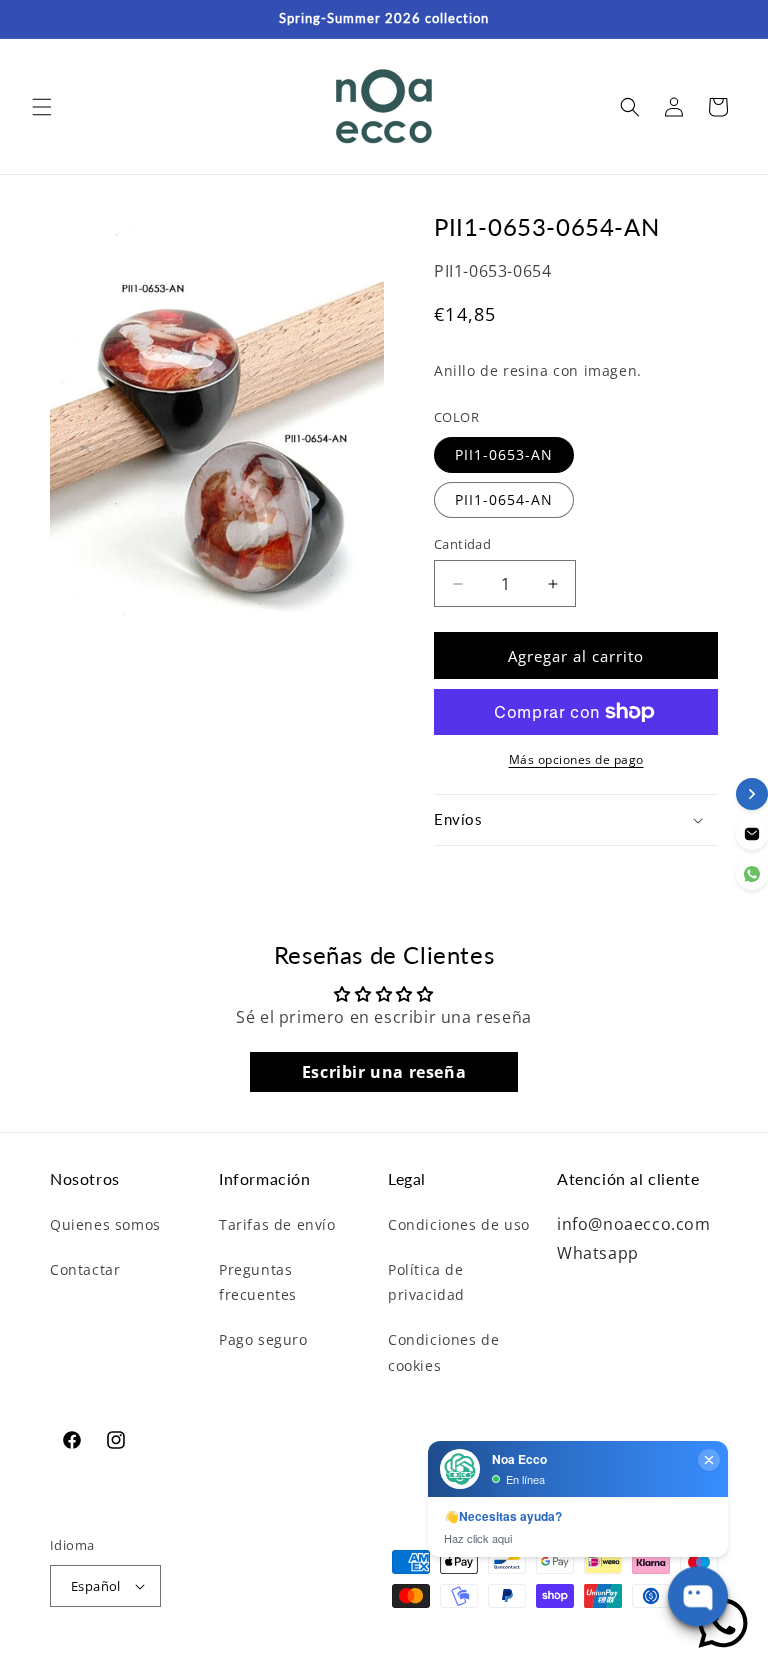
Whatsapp (598, 1253)
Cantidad (462, 544)
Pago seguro (263, 1339)
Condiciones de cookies (443, 1352)
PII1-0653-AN (504, 454)
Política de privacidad (426, 1282)
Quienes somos (105, 1224)
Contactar (85, 1269)
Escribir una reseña (384, 1072)
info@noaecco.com (634, 1224)
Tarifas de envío (277, 1224)
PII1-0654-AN (504, 499)
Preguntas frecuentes (258, 1282)
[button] (42, 107)
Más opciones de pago (576, 759)
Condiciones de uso (459, 1224)
